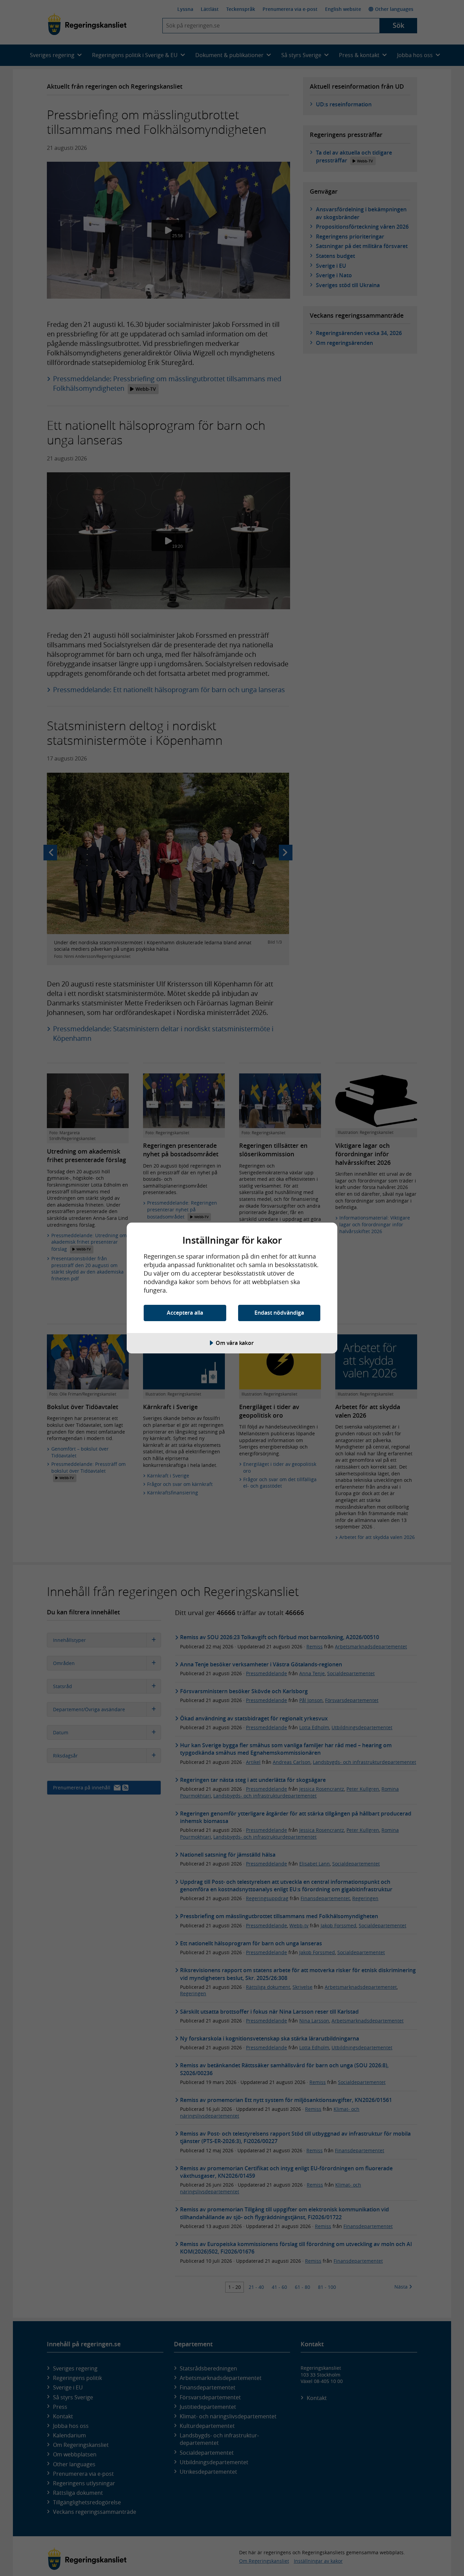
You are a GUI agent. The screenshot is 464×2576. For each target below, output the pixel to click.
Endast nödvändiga (279, 1313)
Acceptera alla (185, 1313)
